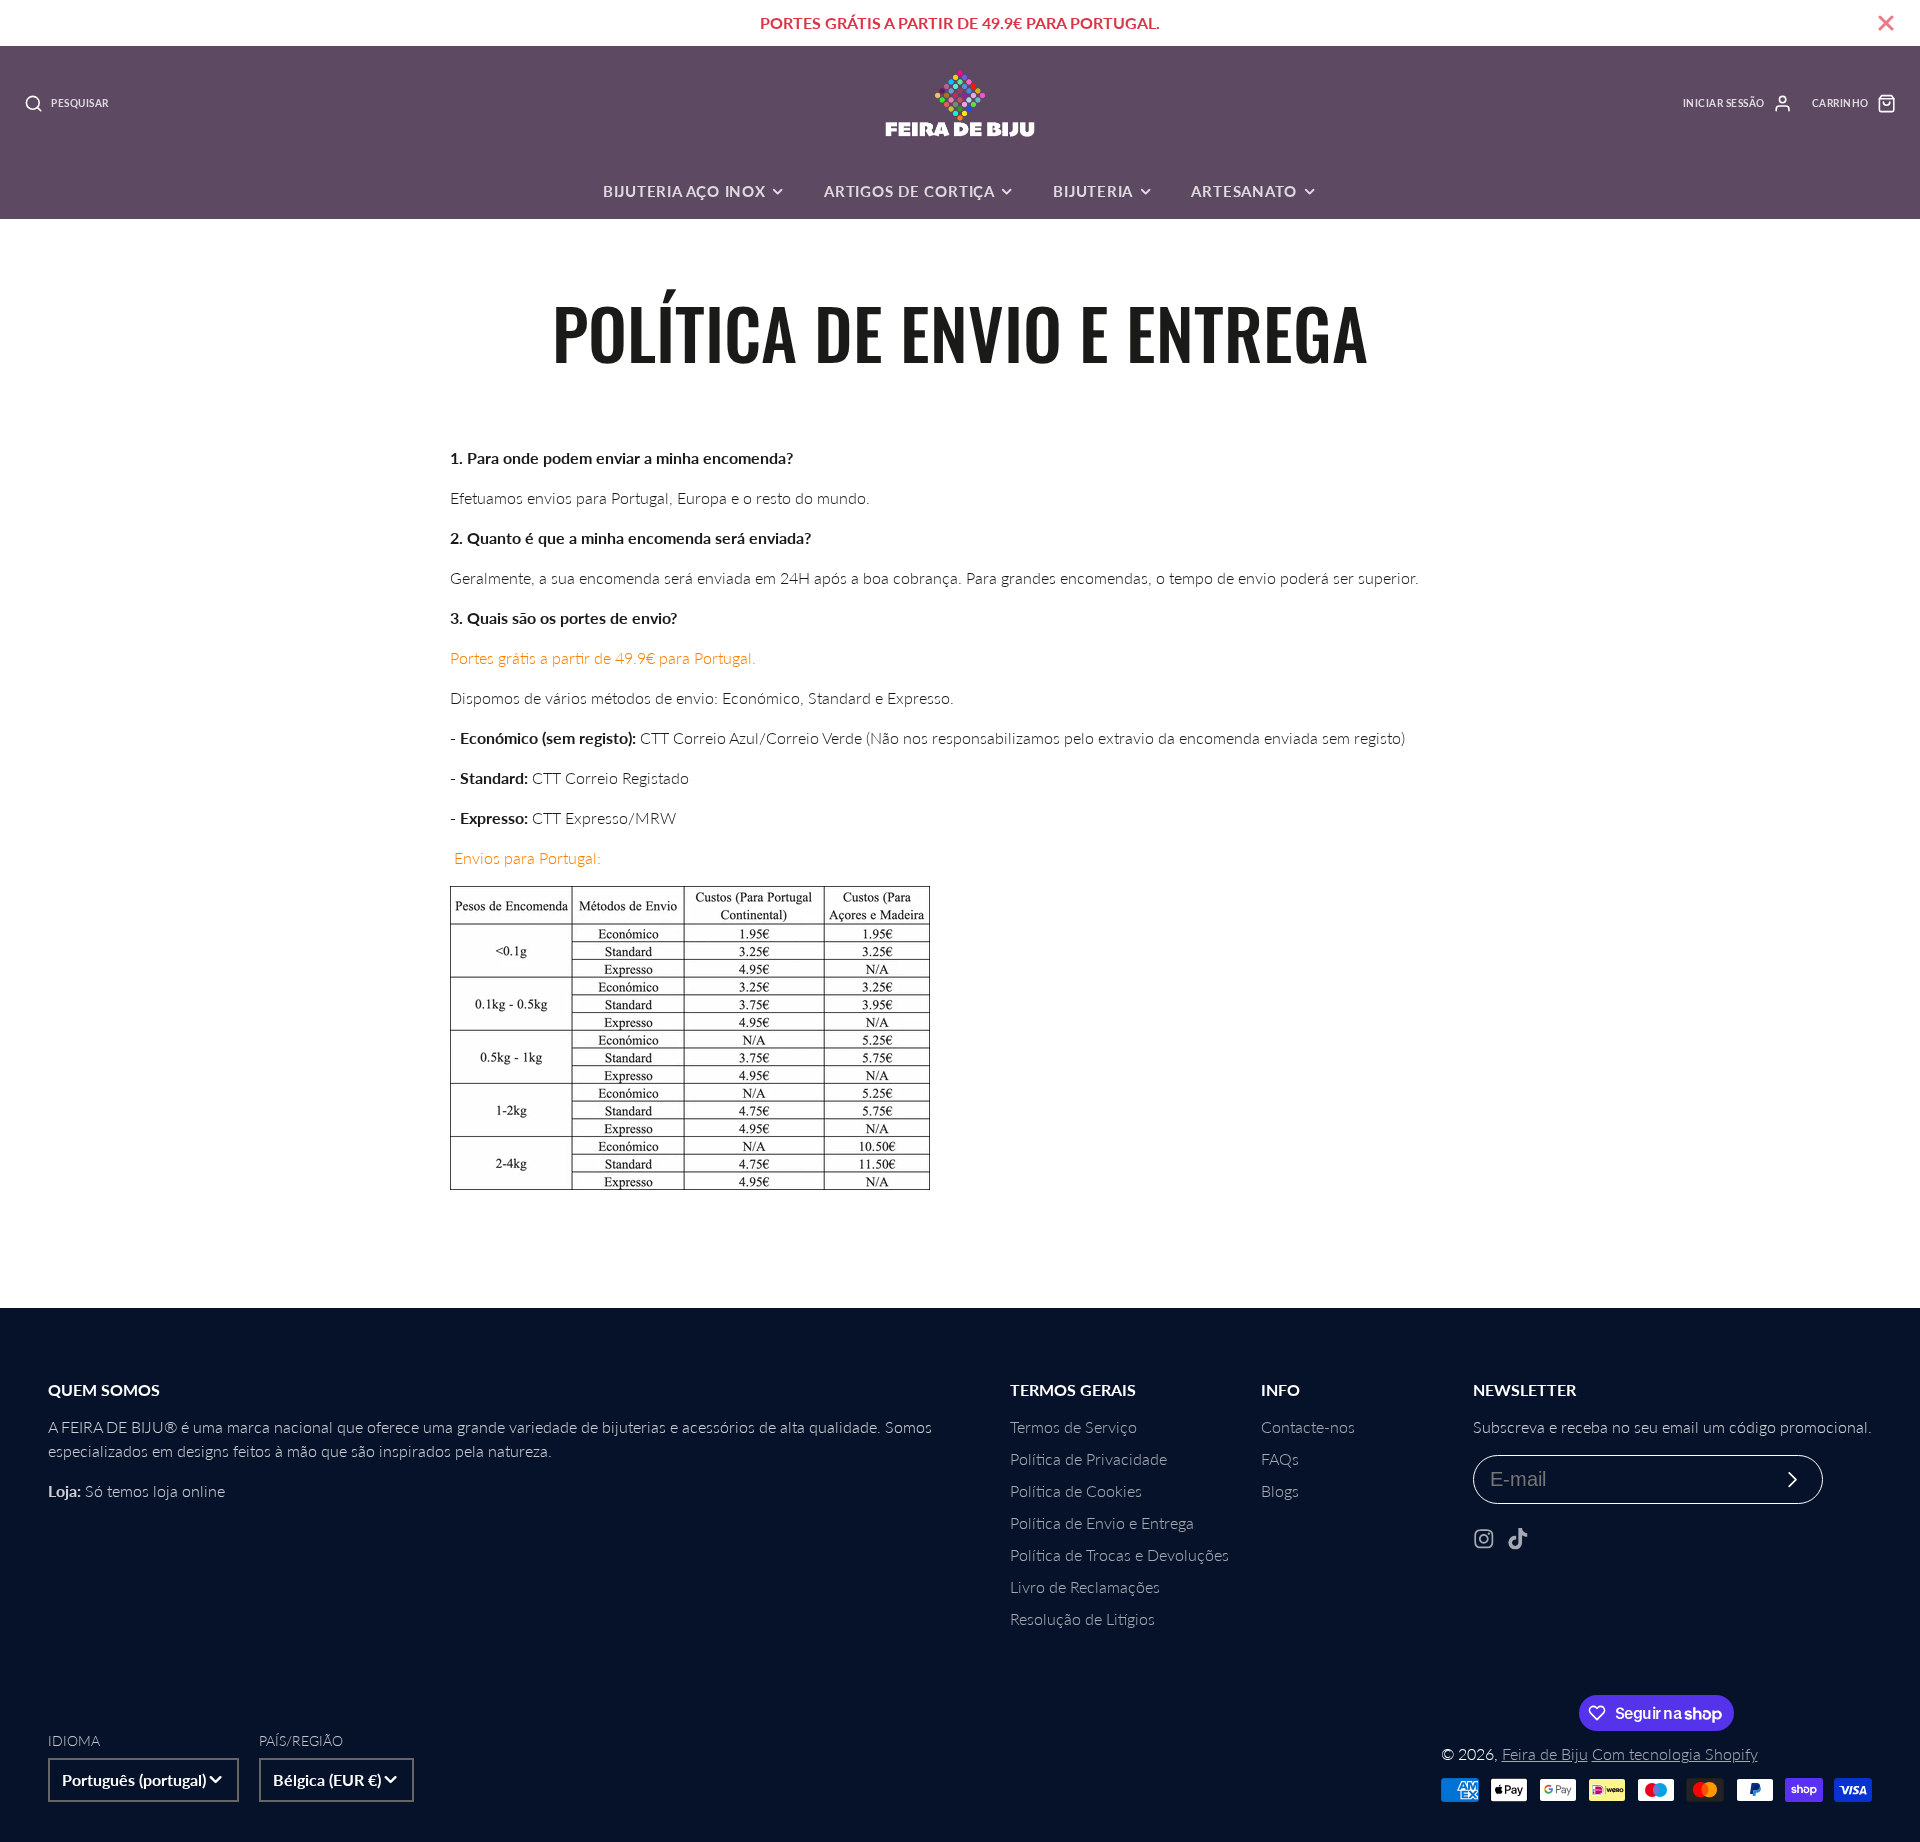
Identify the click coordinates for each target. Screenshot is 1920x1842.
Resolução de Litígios (1082, 1618)
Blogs (1280, 1490)
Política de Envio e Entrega (1102, 1522)
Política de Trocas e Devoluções (1119, 1554)
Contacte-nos (1308, 1426)
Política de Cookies (1076, 1490)
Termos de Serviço (1073, 1426)
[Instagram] (1484, 1539)
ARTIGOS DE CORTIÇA (909, 191)
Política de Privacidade (1088, 1458)
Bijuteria (1093, 191)
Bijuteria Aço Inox (684, 191)
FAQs (1280, 1458)
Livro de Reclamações (1085, 1586)
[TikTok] (1518, 1539)
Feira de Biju (1545, 1753)
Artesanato (1244, 191)
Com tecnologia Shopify (1675, 1753)
